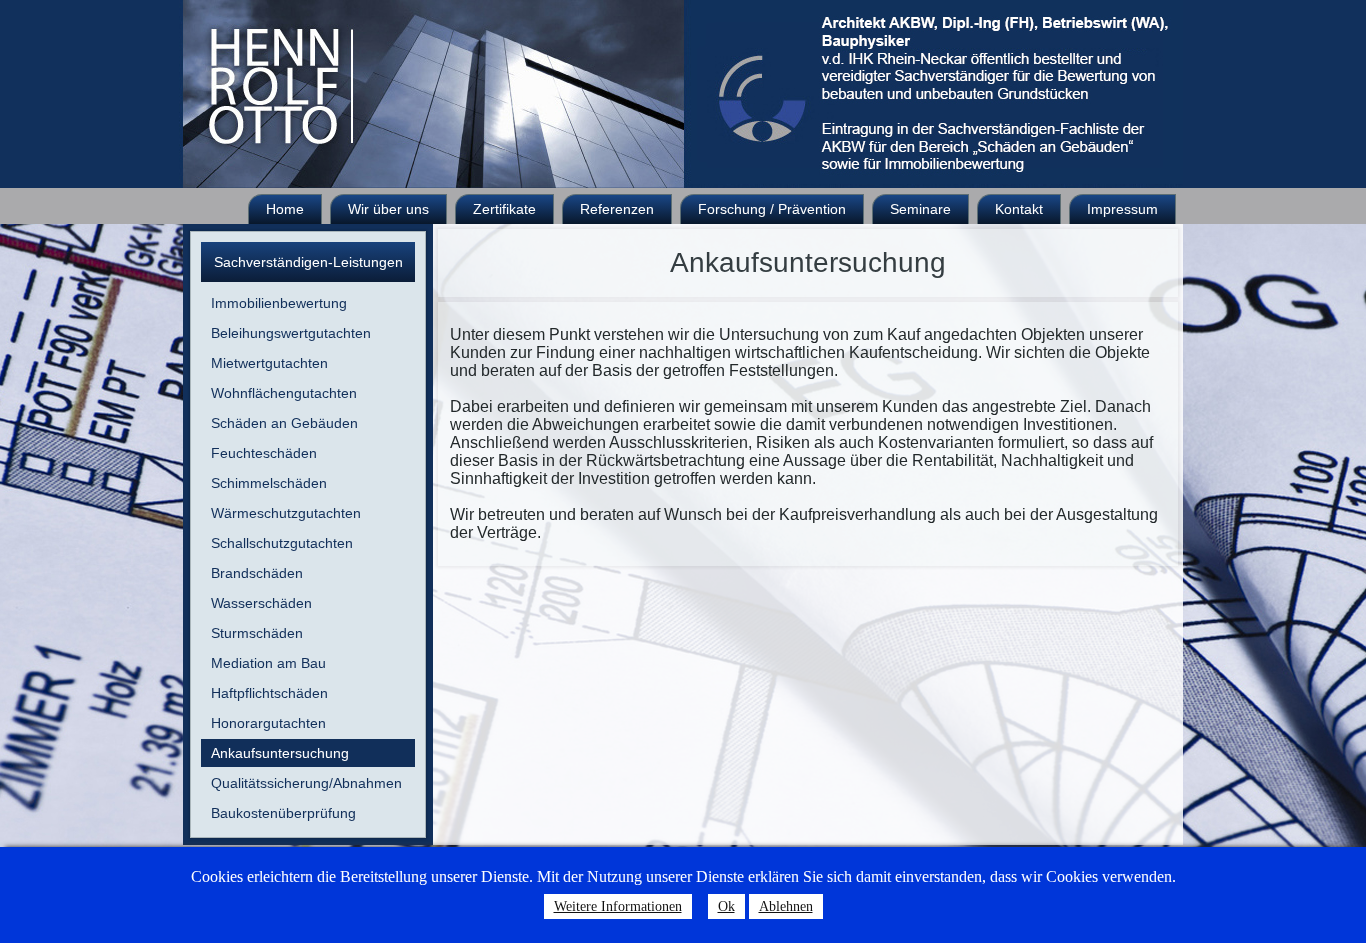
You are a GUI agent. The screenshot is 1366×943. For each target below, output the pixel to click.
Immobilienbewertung (279, 303)
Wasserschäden (261, 603)
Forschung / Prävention (772, 209)
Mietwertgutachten (269, 363)
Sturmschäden (257, 633)
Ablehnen (786, 906)
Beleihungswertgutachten (291, 333)
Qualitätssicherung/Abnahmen (306, 783)
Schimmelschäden (269, 483)
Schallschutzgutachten (282, 543)
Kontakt (1019, 209)
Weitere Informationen (618, 906)
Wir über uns (388, 209)
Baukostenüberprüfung (283, 813)
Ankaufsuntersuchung (280, 753)
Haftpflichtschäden (269, 693)
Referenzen (617, 209)
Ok (726, 906)
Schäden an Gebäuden (284, 423)
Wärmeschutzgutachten (286, 513)
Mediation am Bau (268, 663)
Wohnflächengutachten (284, 393)
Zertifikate (504, 209)
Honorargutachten (268, 723)
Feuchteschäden (264, 453)
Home (285, 209)
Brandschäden (257, 573)
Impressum (1122, 209)
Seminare (920, 209)
